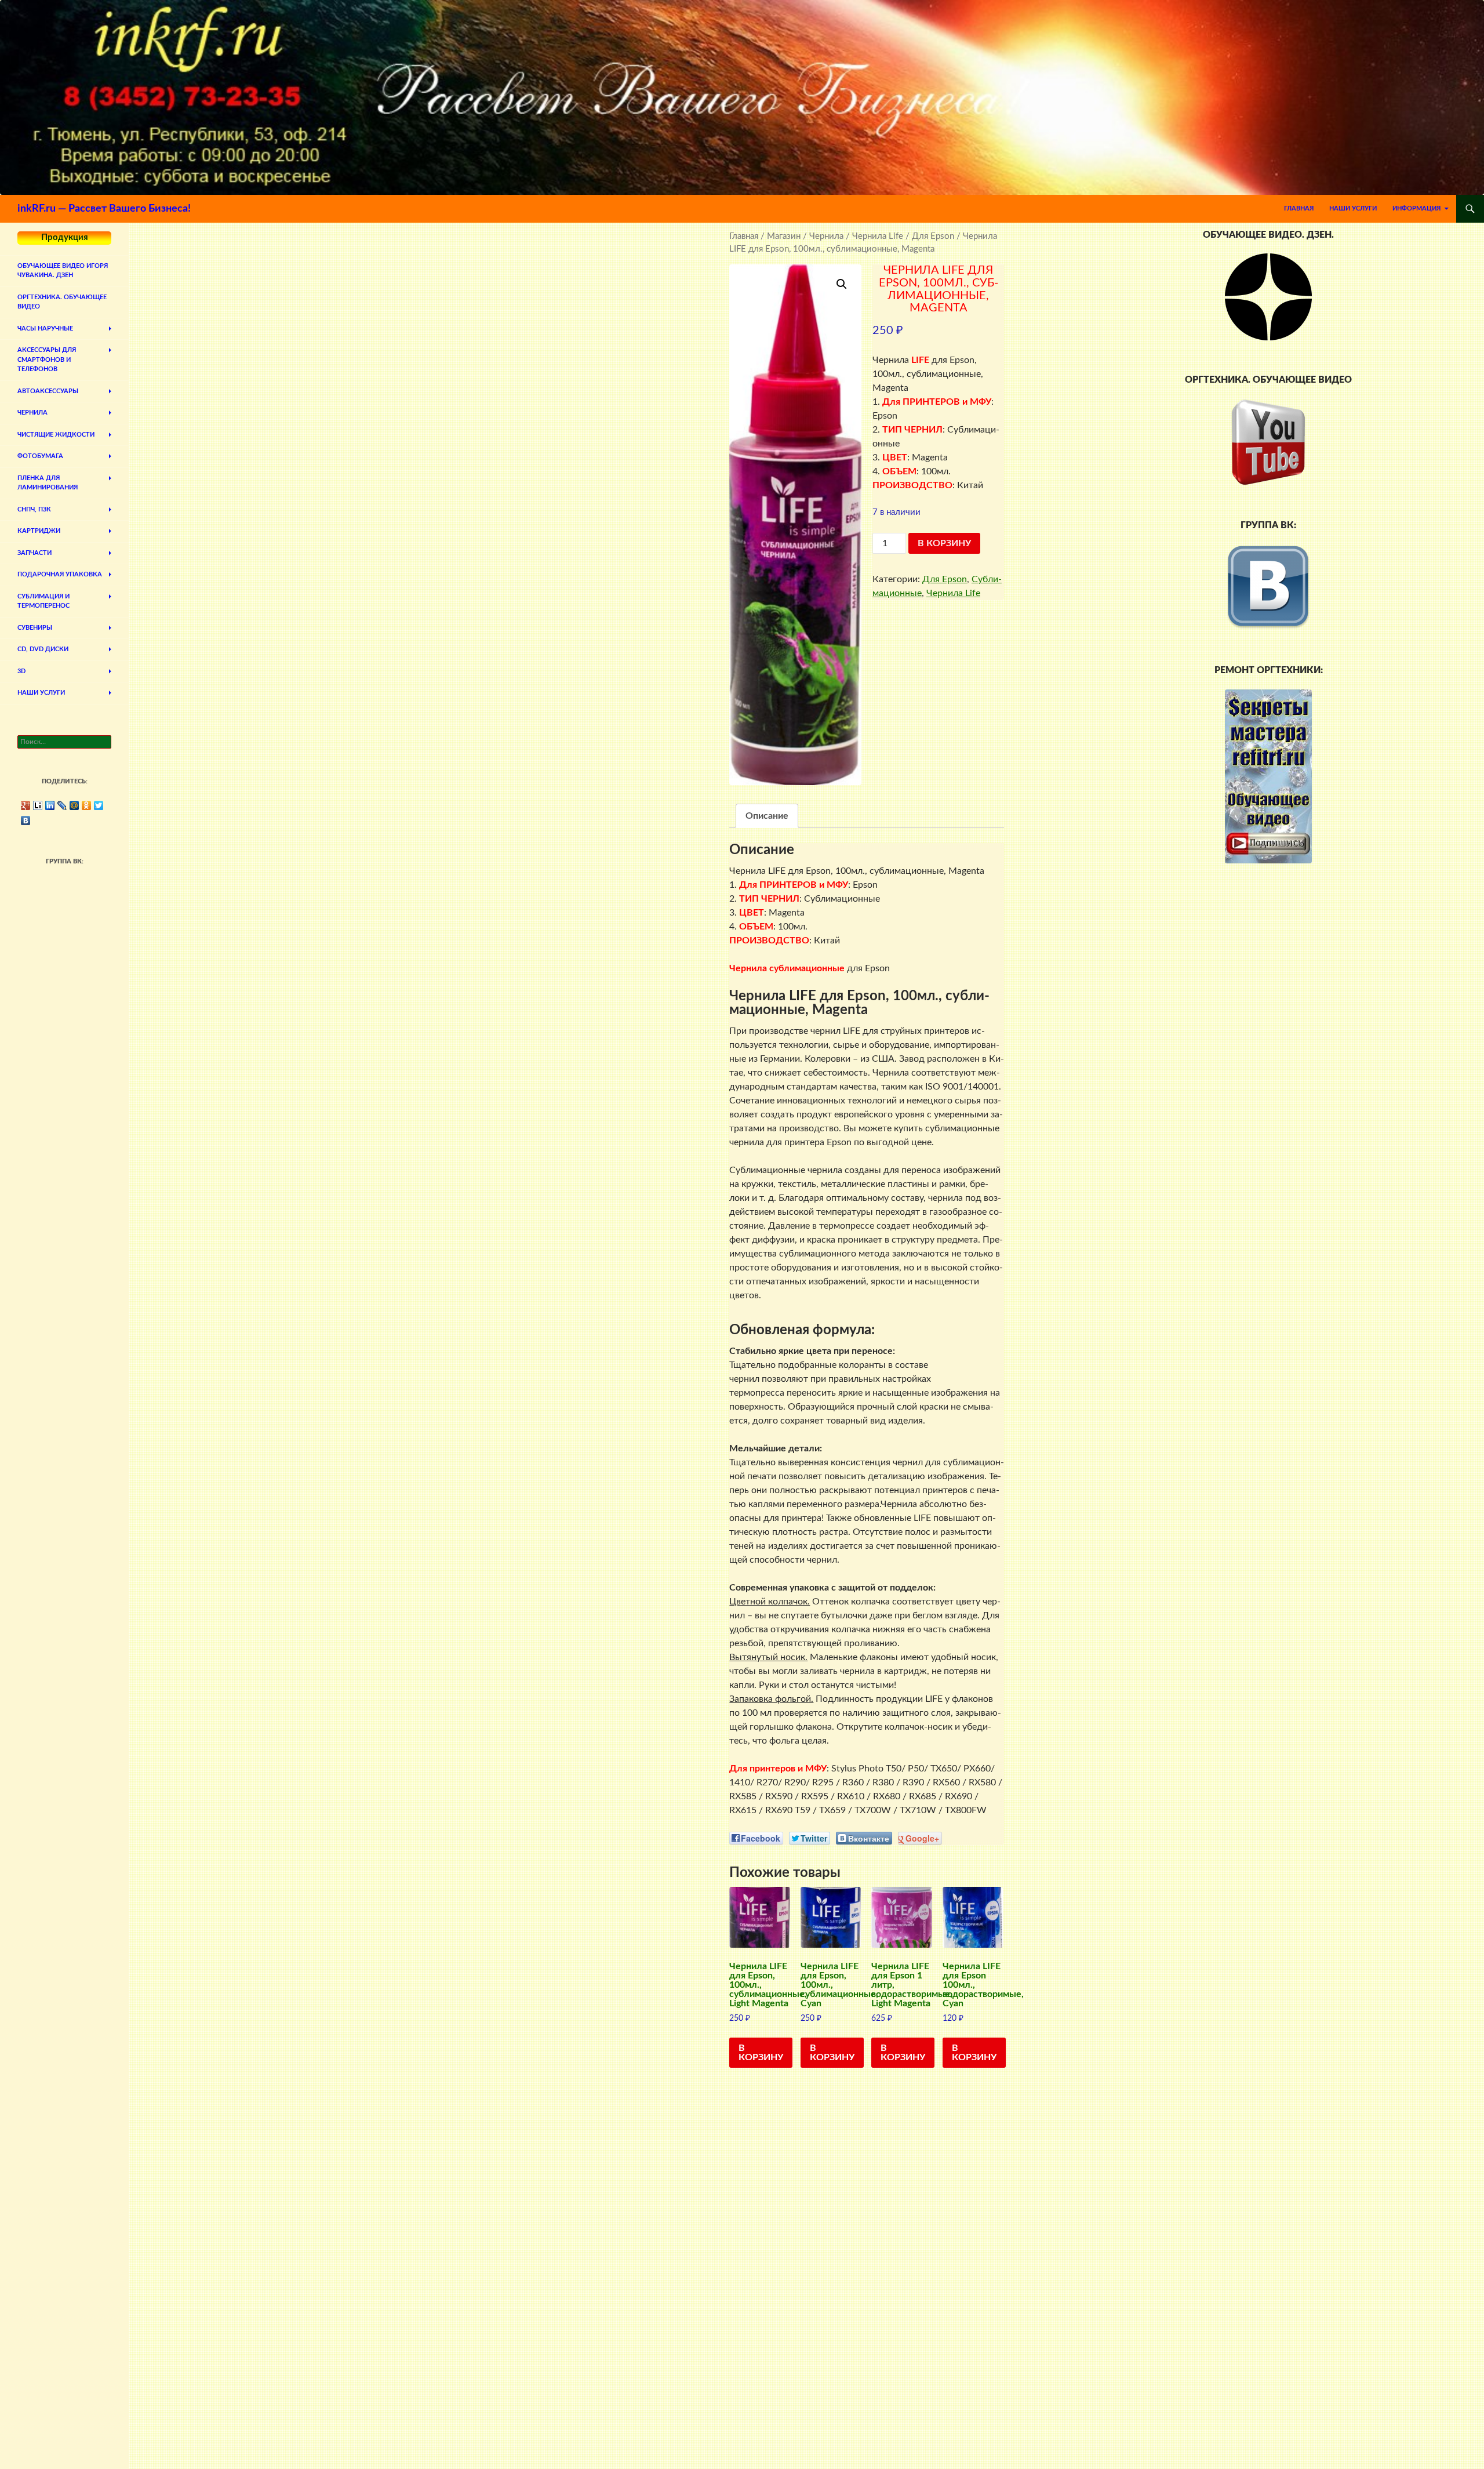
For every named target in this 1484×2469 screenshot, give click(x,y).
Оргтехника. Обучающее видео (62, 302)
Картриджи (39, 531)
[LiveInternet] (38, 805)
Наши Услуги (1353, 208)
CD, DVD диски (43, 649)
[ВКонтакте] (26, 820)
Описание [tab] (767, 816)
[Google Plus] (26, 805)
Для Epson (933, 236)
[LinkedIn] (50, 805)
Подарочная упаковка (60, 574)
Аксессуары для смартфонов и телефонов (47, 360)
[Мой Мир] (74, 805)
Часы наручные (45, 328)
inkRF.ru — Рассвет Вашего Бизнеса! (104, 209)
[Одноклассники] (87, 805)
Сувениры (35, 628)
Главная (1299, 208)
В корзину (944, 543)
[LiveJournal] (62, 805)
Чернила (826, 236)
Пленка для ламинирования (48, 483)
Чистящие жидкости (56, 435)
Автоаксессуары (48, 391)
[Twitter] (99, 805)
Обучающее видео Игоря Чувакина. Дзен (63, 271)
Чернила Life (878, 236)
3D (21, 671)
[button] (842, 284)
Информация (1416, 208)
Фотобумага (40, 456)
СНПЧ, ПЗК (34, 509)
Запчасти (34, 553)
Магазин (784, 236)
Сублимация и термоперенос (43, 601)
